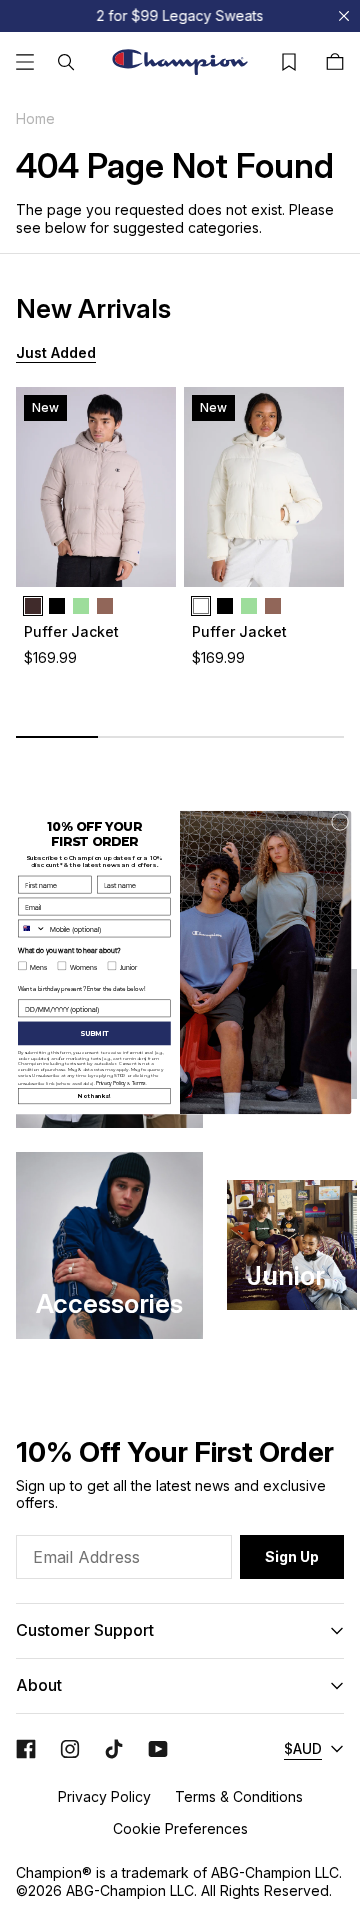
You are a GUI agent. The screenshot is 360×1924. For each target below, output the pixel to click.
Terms (139, 1082)
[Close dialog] (339, 821)
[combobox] (31, 928)
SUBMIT (94, 1033)
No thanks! (94, 1095)
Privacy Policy (111, 1082)
